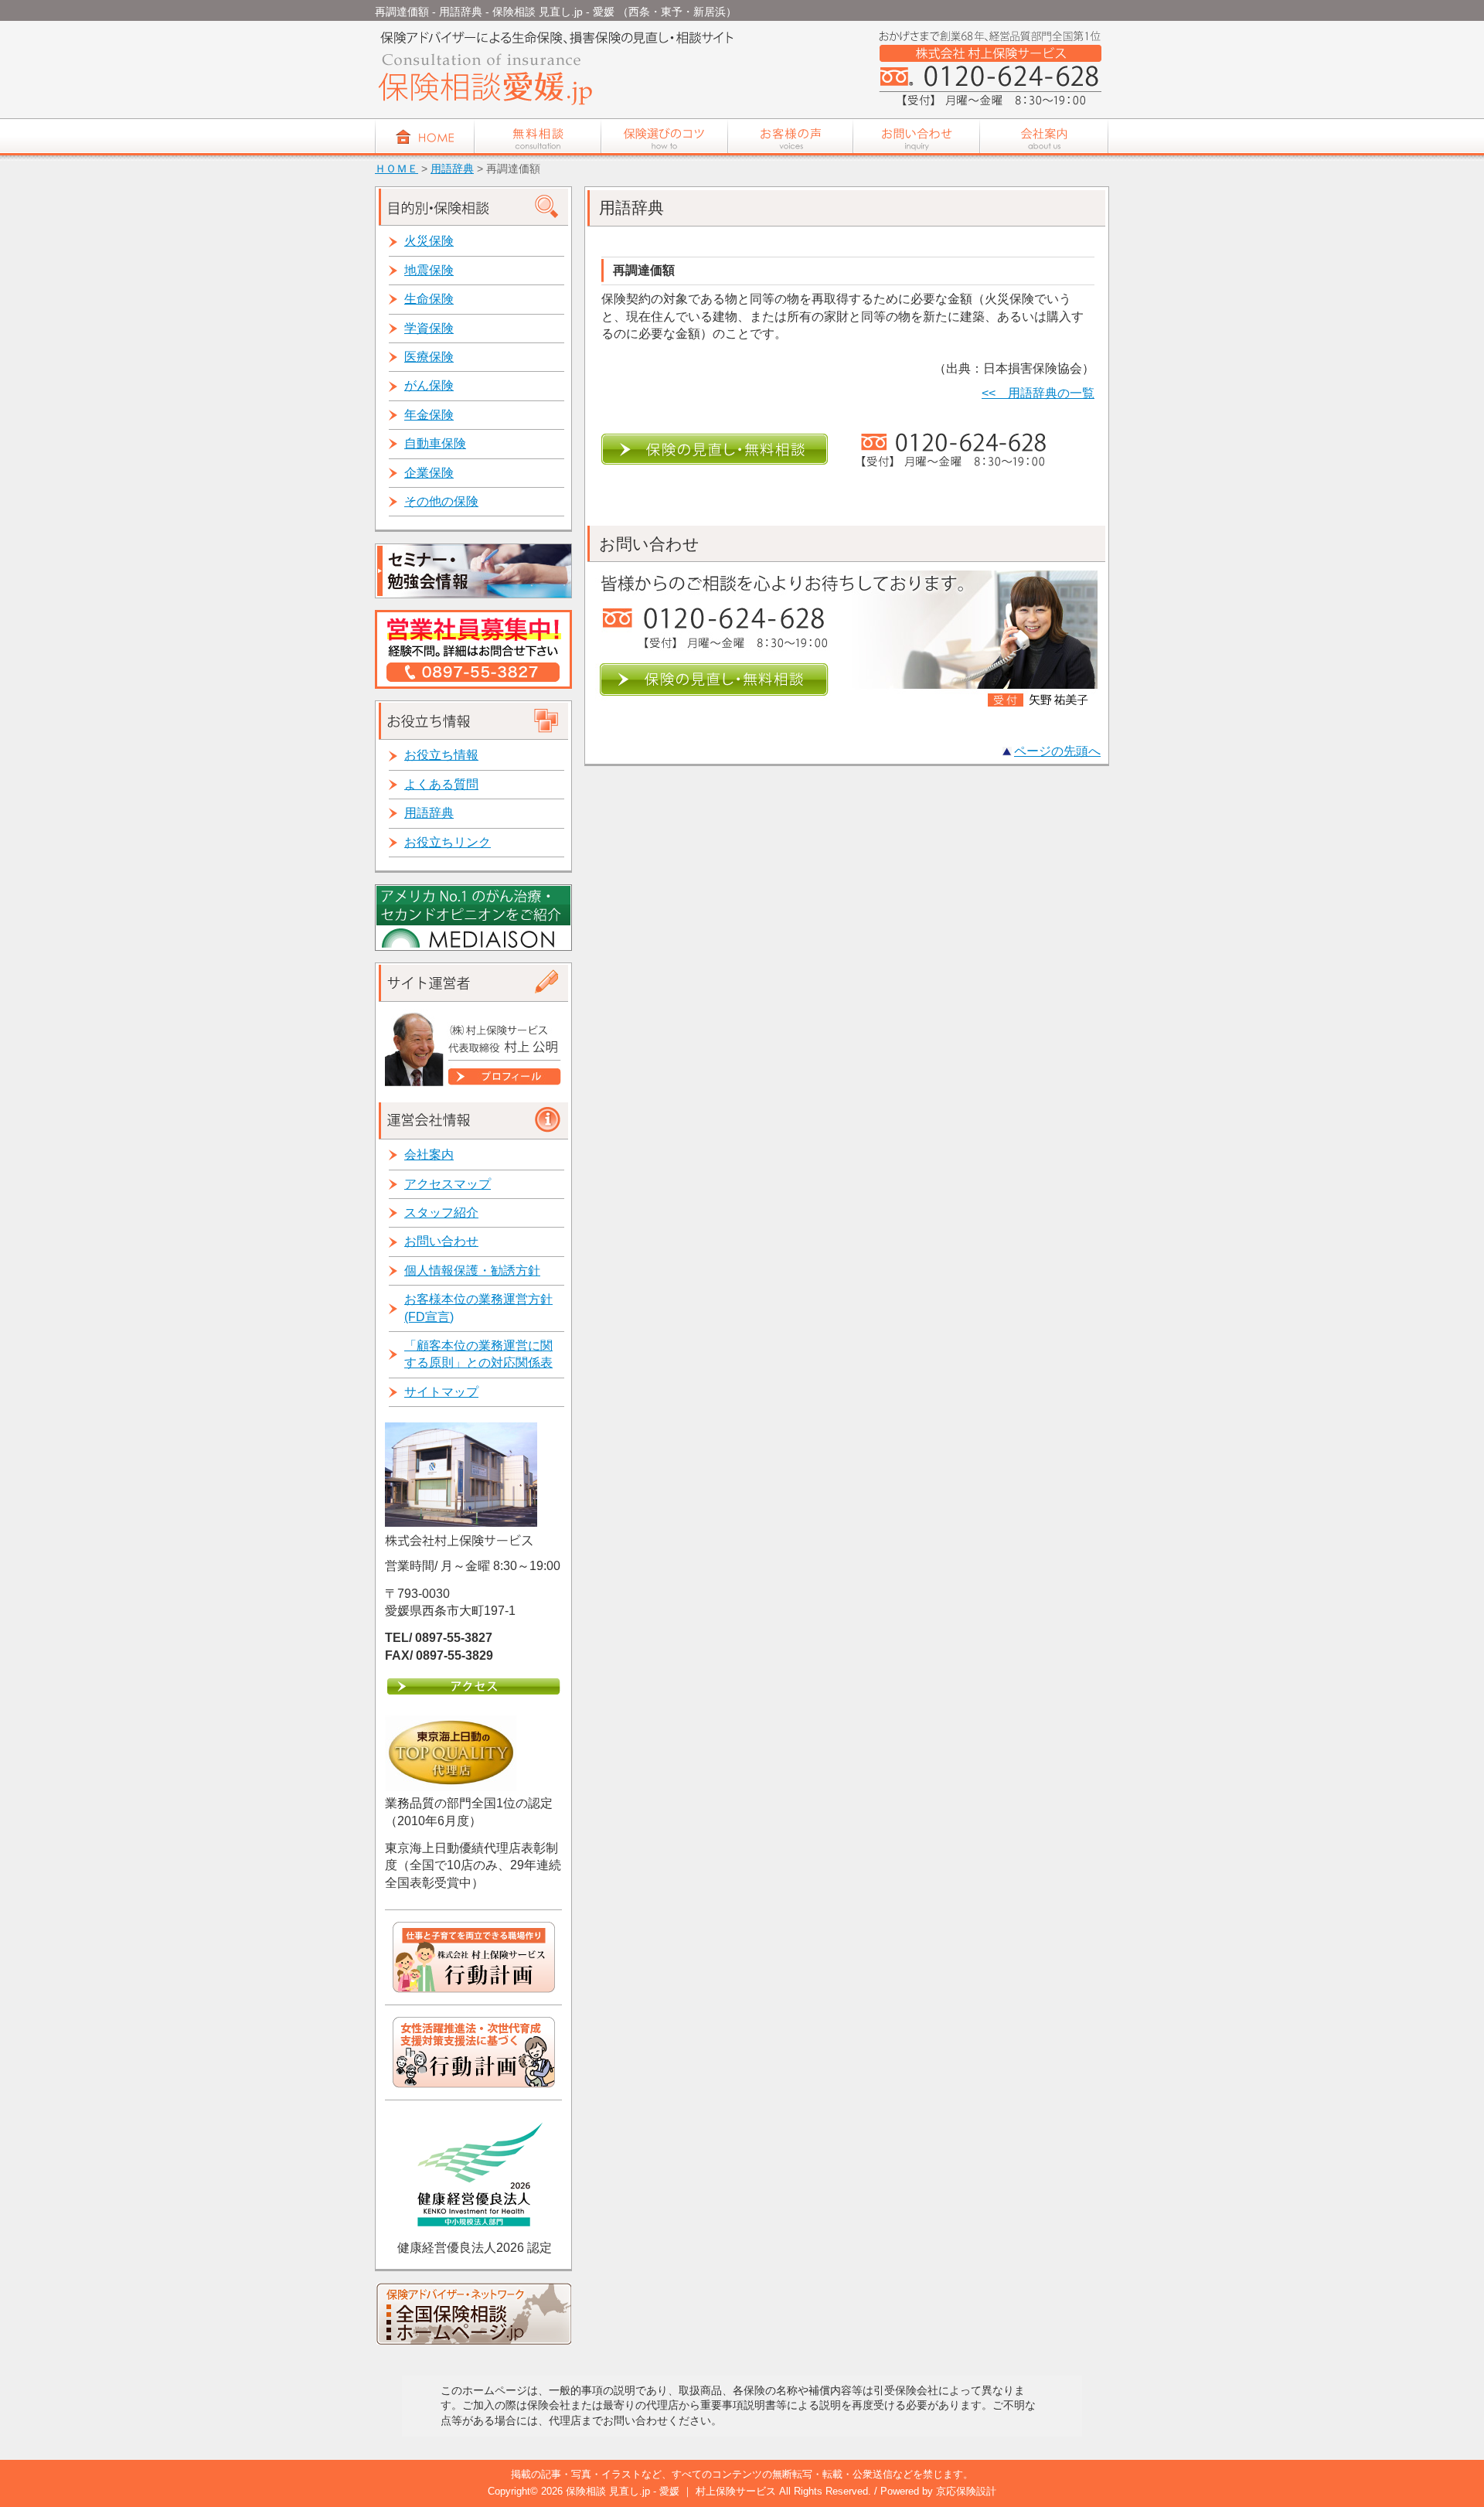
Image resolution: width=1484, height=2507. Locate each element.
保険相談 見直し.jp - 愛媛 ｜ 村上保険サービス (672, 2491)
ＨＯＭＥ (397, 169)
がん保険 (429, 385)
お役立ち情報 (441, 755)
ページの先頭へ (1057, 751)
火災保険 (429, 241)
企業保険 (429, 473)
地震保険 (429, 270)
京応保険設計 (966, 2491)
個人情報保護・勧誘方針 (472, 1271)
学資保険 (429, 328)
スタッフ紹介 (441, 1213)
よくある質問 (441, 784)
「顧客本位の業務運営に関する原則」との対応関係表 (478, 1354)
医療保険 (429, 357)
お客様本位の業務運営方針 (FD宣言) (478, 1308)
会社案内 (429, 1155)
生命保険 (429, 299)
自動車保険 (435, 443)
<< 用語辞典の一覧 (1038, 393)
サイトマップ (441, 1392)
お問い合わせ (441, 1241)
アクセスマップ (448, 1184)
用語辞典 (452, 169)
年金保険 (429, 415)
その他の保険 (441, 501)
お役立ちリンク (448, 842)
